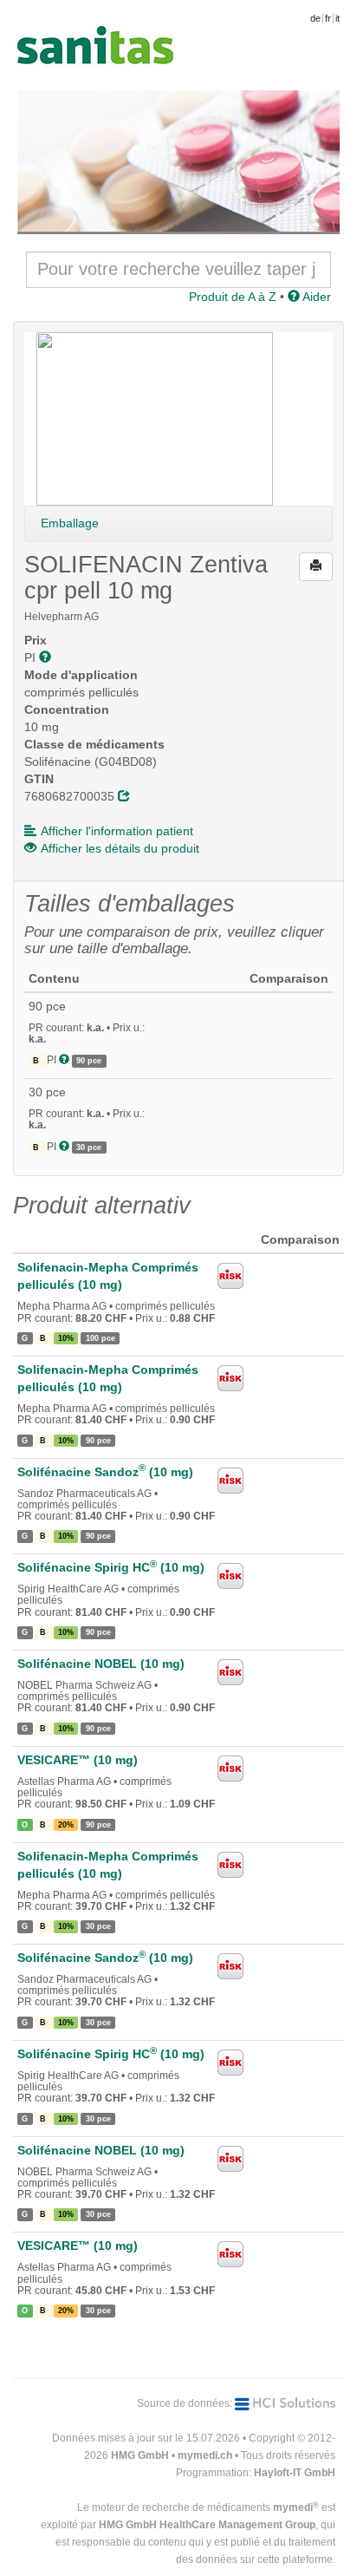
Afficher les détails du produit (120, 848)
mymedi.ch (205, 2455)
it (338, 18)
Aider (315, 297)
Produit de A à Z (233, 297)
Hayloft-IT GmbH (295, 2473)
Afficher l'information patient (117, 831)
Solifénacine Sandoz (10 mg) (105, 1472)
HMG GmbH (140, 2455)
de (315, 18)
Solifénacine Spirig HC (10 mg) (111, 1567)
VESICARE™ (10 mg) (78, 1760)
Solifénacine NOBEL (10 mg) (101, 1664)
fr (328, 18)
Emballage (70, 523)
